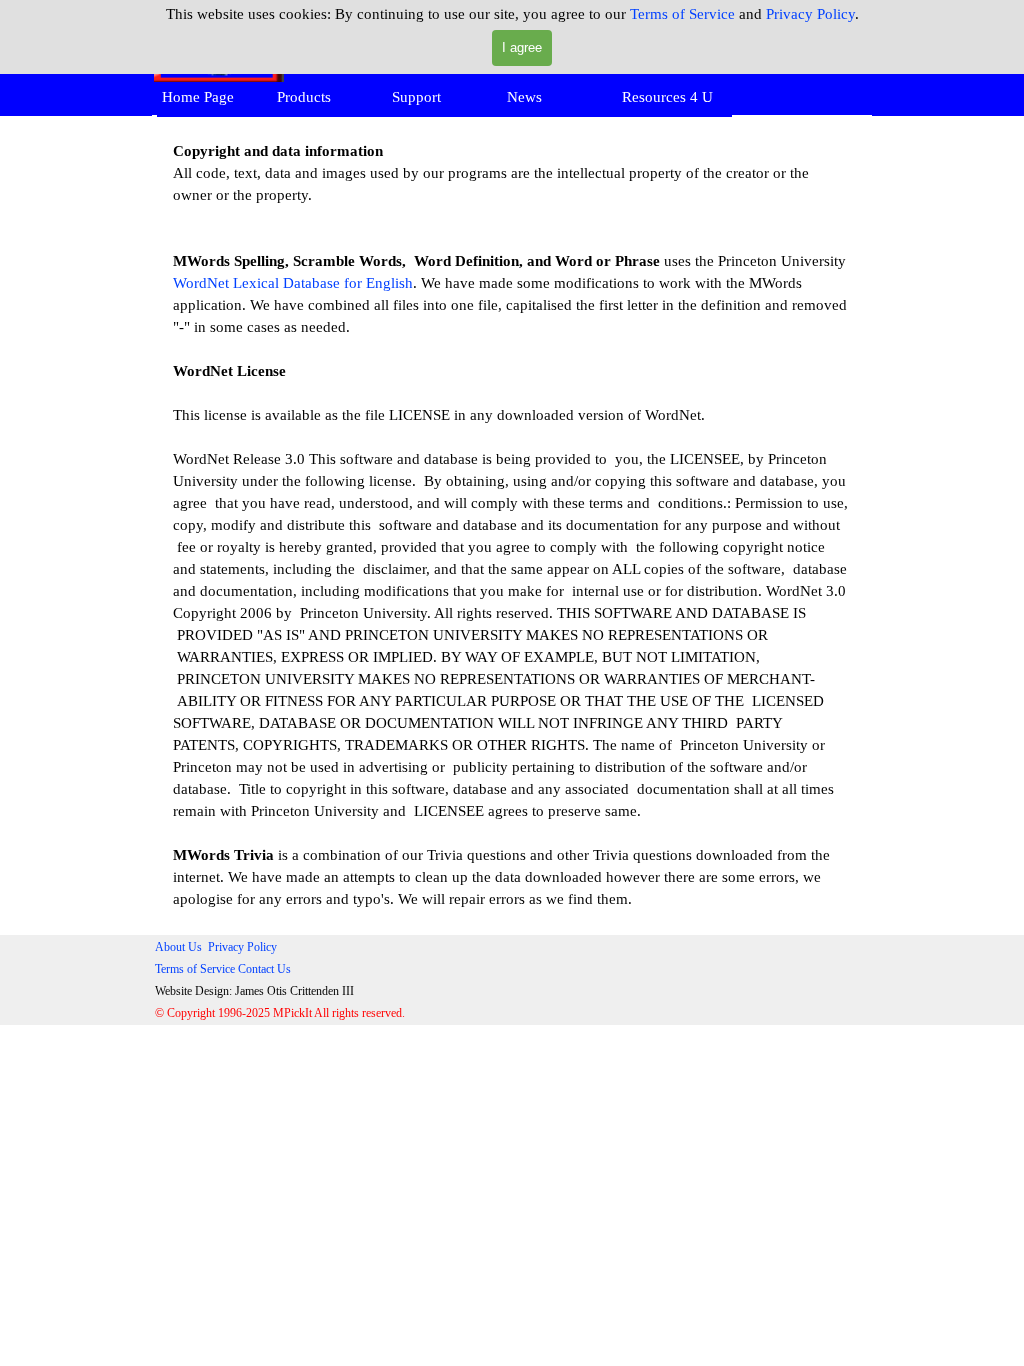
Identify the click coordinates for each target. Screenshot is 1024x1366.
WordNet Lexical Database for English (293, 283)
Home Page (198, 97)
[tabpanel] (512, 525)
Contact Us (264, 969)
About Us (178, 947)
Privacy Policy (810, 14)
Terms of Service (682, 14)
